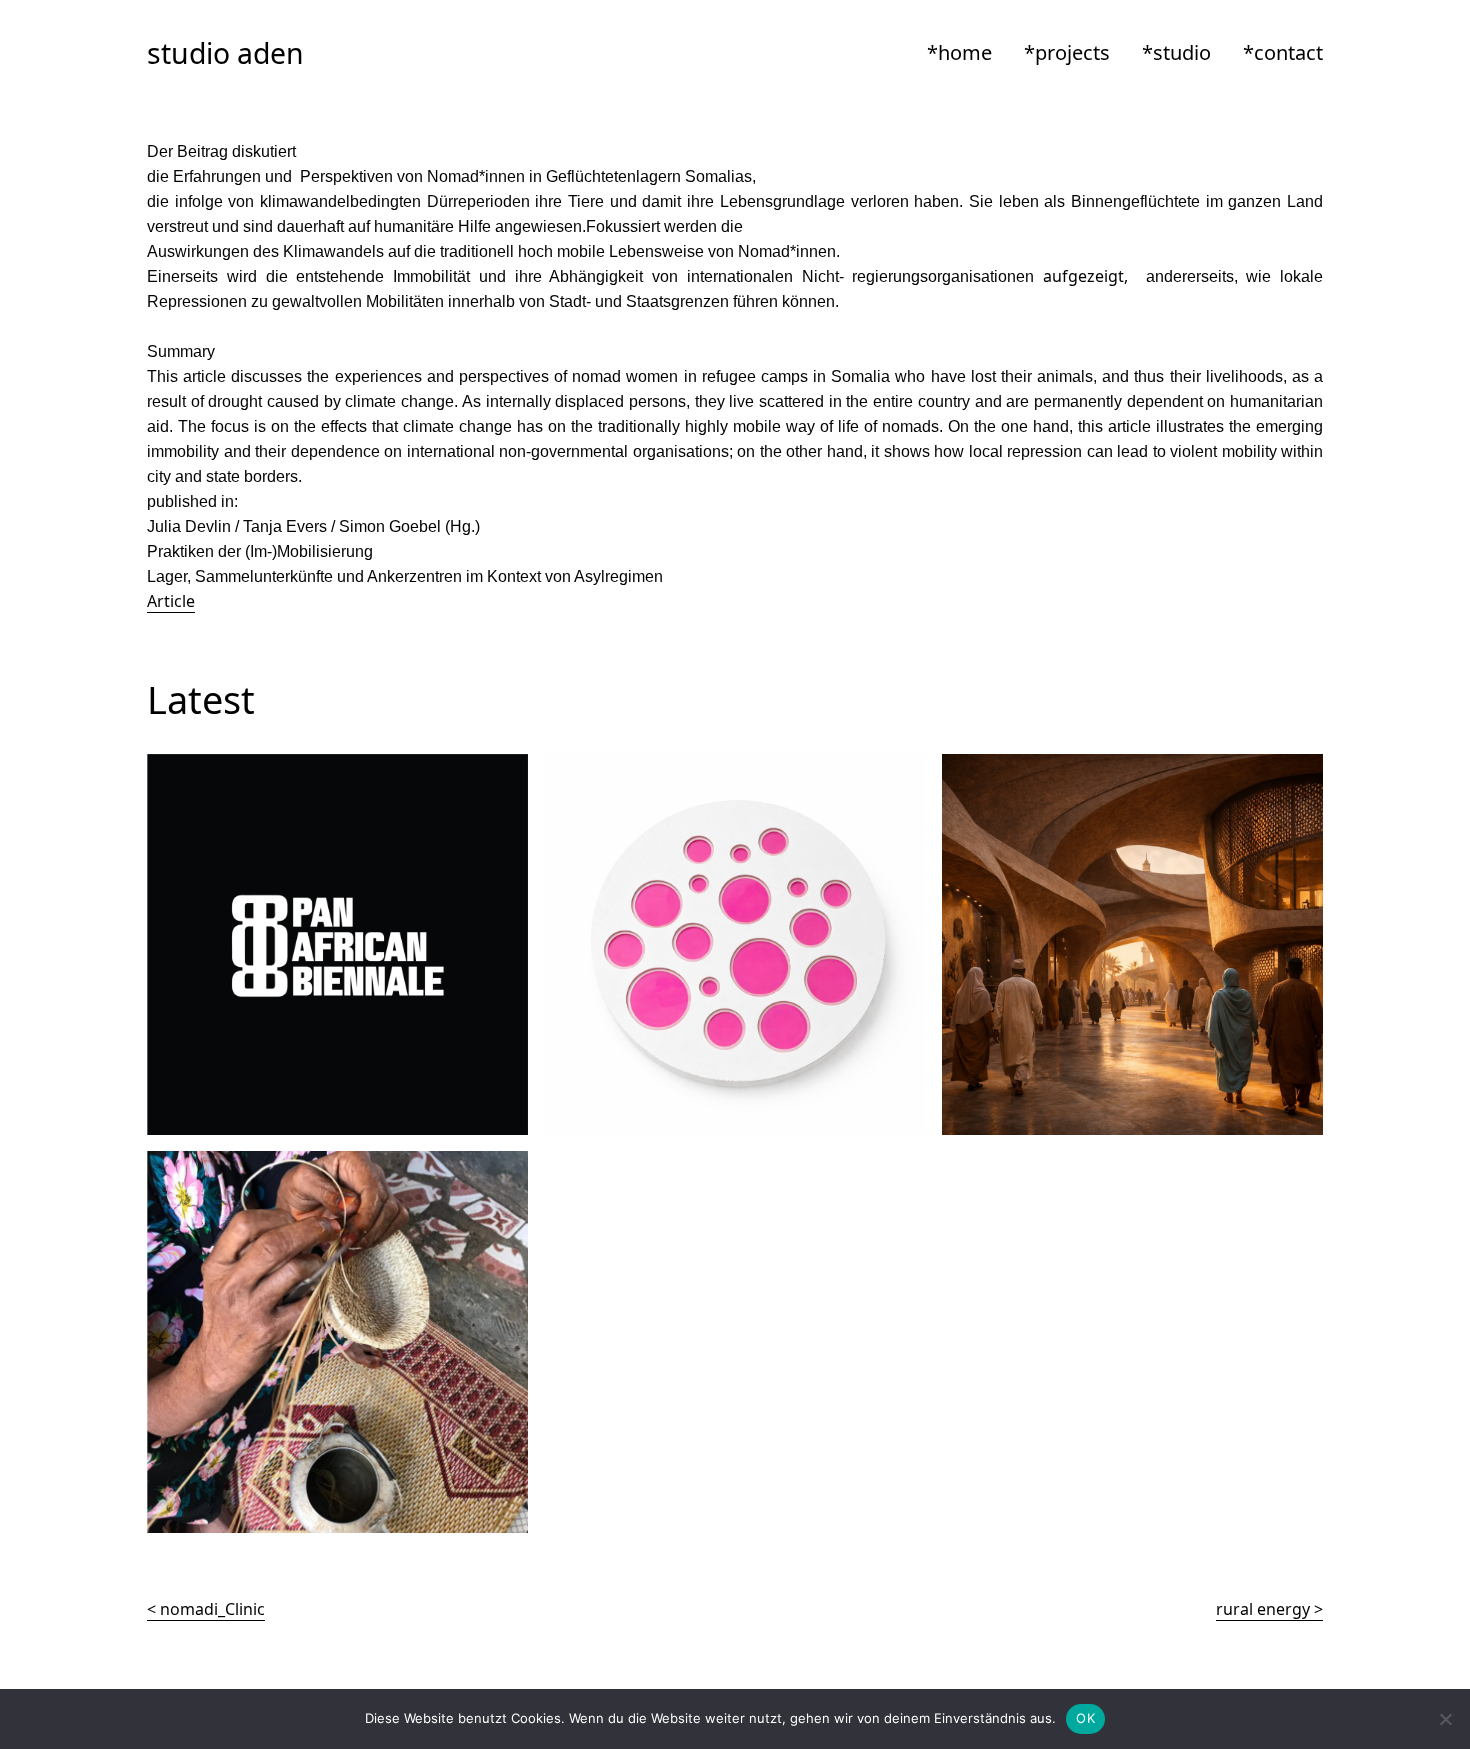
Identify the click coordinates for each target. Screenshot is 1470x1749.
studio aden (225, 53)
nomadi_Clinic (212, 1609)
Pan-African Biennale (225, 766)
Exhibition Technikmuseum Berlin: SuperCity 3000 (730, 766)
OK (1085, 1718)
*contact (1283, 52)
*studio (1176, 52)
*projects (1067, 52)
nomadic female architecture (256, 1163)
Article (171, 601)
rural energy (1263, 1609)
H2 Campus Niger (1008, 766)
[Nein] (1445, 1719)
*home (959, 52)
